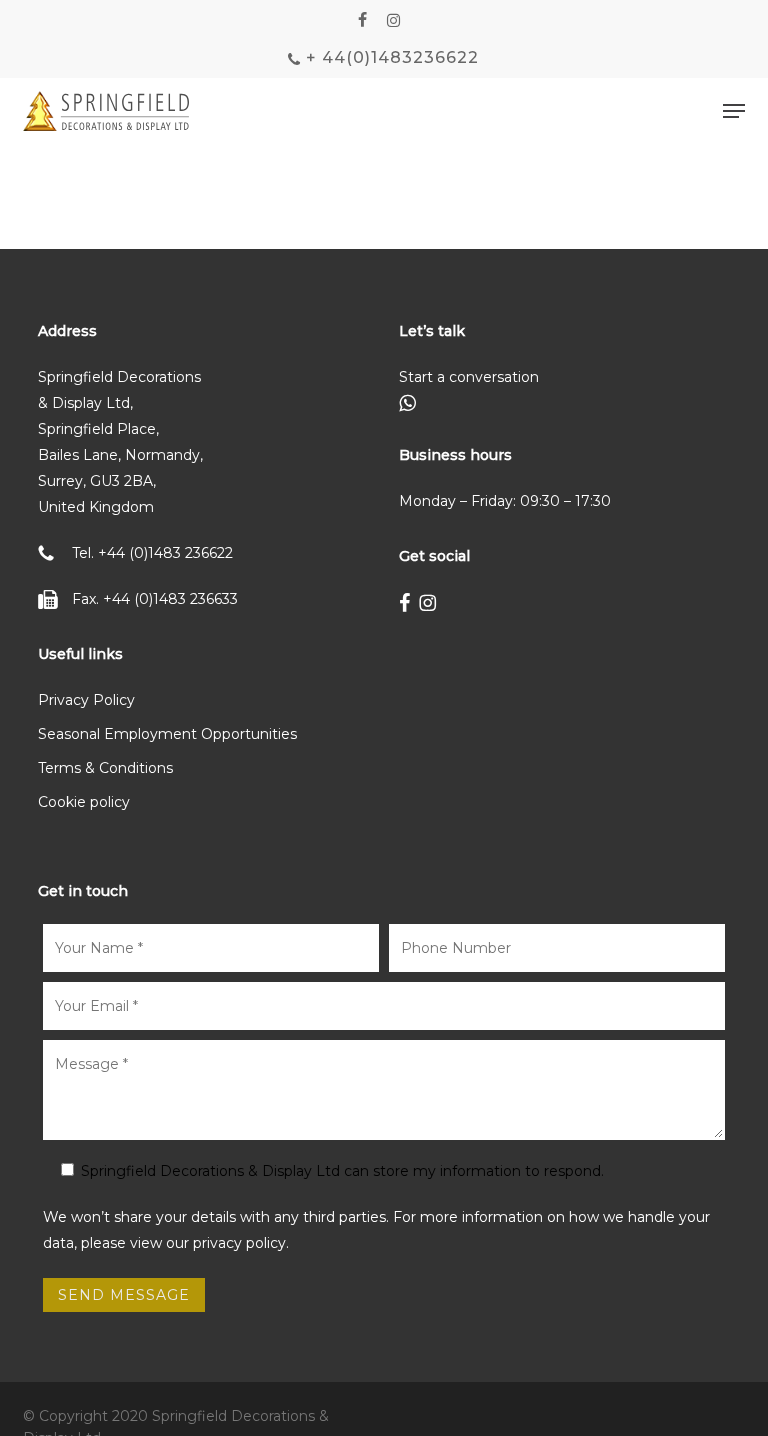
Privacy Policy (86, 700)
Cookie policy (84, 802)
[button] (734, 111)
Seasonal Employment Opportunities (167, 734)
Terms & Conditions (105, 768)
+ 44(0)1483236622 (390, 57)
